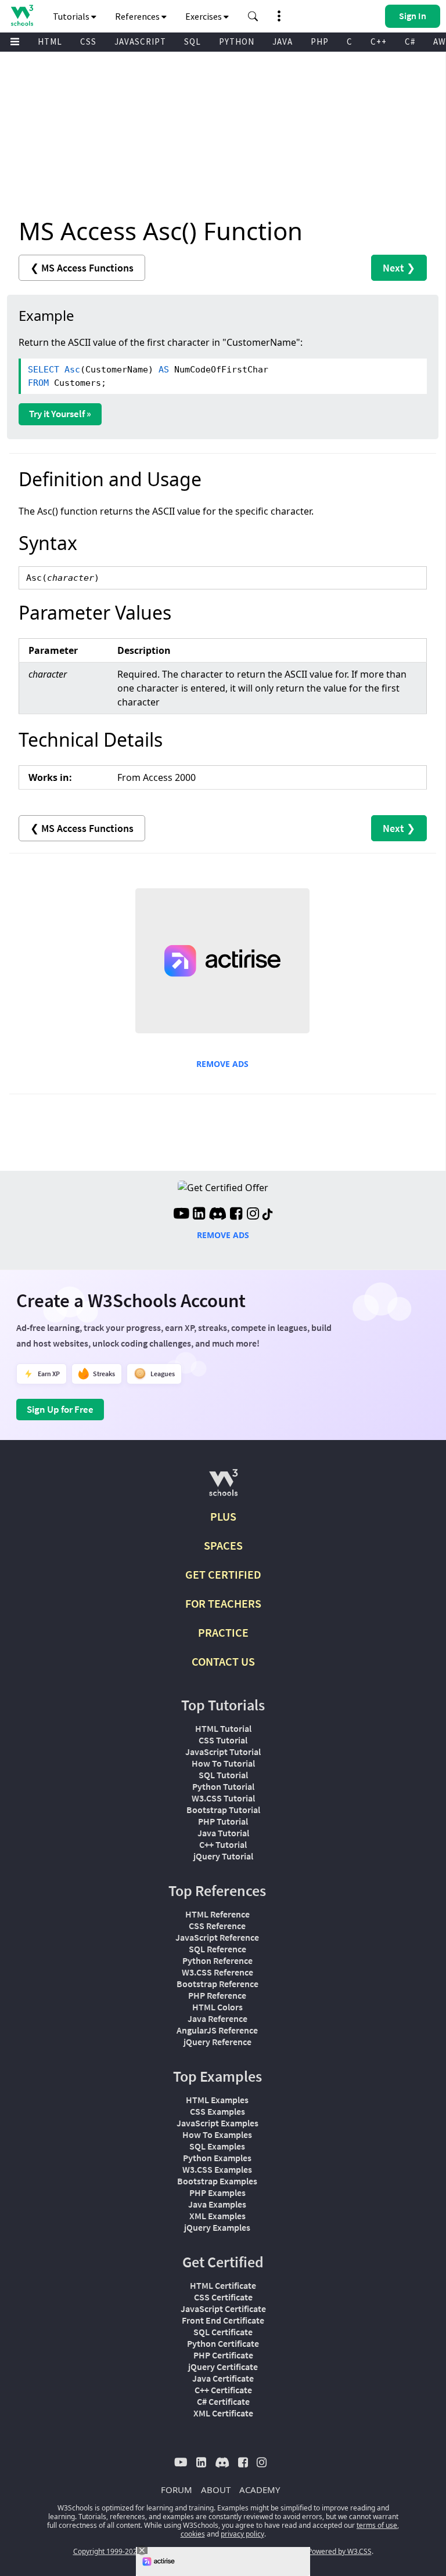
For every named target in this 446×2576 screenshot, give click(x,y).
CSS (88, 41)
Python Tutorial (223, 1786)
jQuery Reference (217, 2042)
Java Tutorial (223, 1833)
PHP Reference (217, 1995)
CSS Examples (217, 2111)
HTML (50, 41)
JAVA (283, 41)
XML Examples (217, 2216)
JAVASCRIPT (140, 41)
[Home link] (22, 15)
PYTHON (237, 41)
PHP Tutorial (223, 1821)
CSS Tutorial (223, 1740)
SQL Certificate (223, 2332)
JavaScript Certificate (223, 2309)
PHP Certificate (223, 2355)
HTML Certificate (223, 2285)
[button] (253, 16)
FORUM (177, 2490)
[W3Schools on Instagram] (253, 1215)
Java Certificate (223, 2378)
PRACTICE (223, 1632)
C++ (379, 41)
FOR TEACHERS (223, 1603)
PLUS (223, 1516)
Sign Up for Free (60, 1409)
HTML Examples (217, 2100)
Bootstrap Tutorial (223, 1810)
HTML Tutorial (223, 1728)
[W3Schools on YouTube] (181, 1215)
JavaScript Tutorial (223, 1752)
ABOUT (216, 2490)
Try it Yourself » (60, 414)
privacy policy (242, 2534)
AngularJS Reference (217, 2030)
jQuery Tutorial (223, 1856)
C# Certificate (223, 2401)
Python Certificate (223, 2343)
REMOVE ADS (222, 1064)
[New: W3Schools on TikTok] (268, 1215)
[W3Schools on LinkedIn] (199, 1215)
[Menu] (15, 42)
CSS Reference (217, 1926)
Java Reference (217, 2018)
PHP (320, 41)
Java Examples (217, 2204)
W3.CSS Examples (217, 2169)
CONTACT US (223, 1661)
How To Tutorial (223, 1763)
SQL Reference (217, 1949)
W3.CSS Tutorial (223, 1798)
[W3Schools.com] (223, 1487)
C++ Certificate (223, 2390)
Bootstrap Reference (217, 1984)
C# (410, 41)
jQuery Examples (217, 2227)
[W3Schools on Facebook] (236, 1215)
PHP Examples (217, 2193)
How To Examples (217, 2134)
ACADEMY (260, 2490)
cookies (193, 2534)
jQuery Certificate (223, 2367)
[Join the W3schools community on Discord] (217, 1215)
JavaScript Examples (217, 2123)
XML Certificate (223, 2413)
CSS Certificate (223, 2297)
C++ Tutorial (223, 1844)
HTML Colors (217, 2007)
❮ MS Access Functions (82, 268)
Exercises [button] (204, 16)
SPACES (223, 1545)
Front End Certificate (223, 2320)
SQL (193, 41)
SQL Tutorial (223, 1775)
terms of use (377, 2525)
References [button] (138, 16)
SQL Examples (217, 2146)
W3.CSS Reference (217, 1972)
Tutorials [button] (72, 16)
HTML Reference (217, 1914)
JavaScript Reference (217, 1937)
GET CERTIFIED (223, 1574)
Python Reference (217, 1960)
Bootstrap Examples (217, 2181)
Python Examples (217, 2158)
